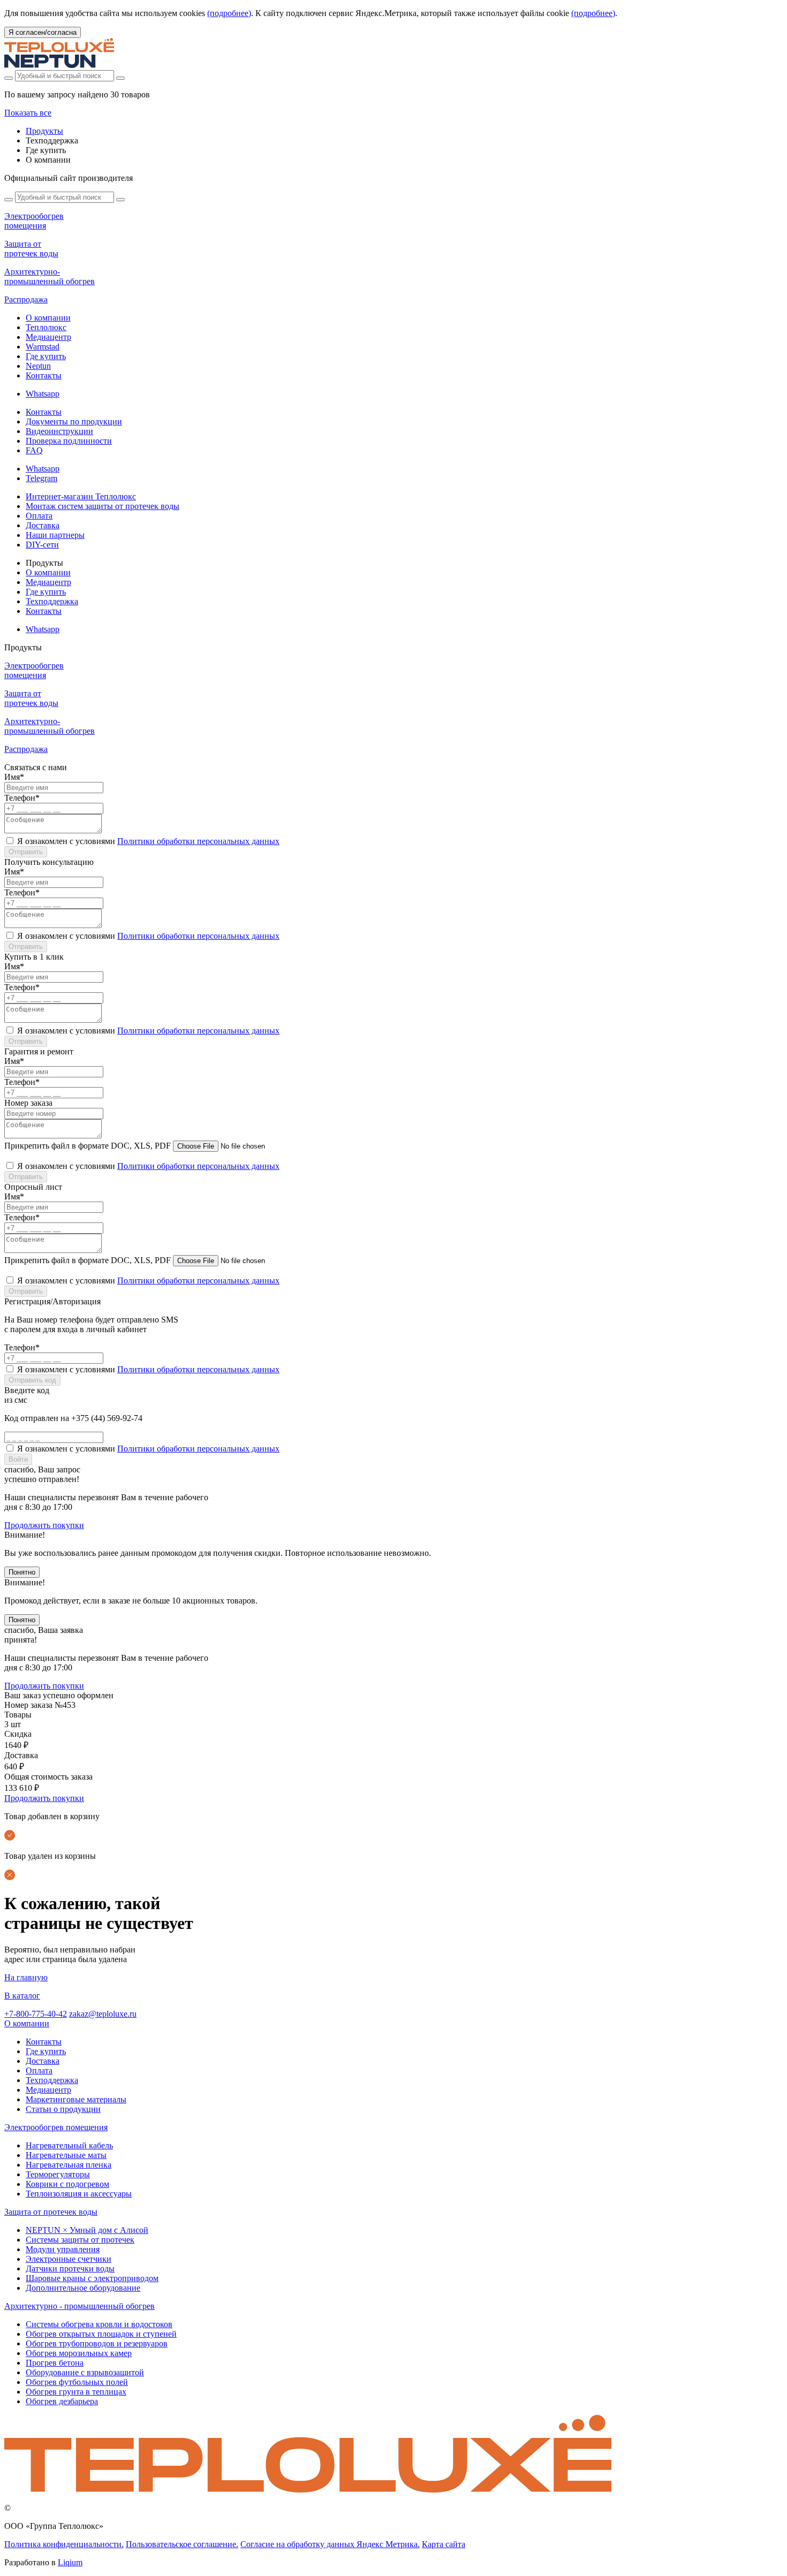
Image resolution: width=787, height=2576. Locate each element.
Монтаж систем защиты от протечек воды (103, 506)
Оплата (39, 516)
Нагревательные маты (66, 2155)
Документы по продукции (74, 421)
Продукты (44, 131)
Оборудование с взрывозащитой (85, 2372)
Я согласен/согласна (43, 32)
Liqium (70, 2562)
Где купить (46, 356)
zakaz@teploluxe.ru (103, 2014)
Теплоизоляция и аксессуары (79, 2194)
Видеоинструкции (59, 431)
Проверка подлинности (69, 441)
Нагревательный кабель (69, 2145)
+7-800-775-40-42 (36, 2014)
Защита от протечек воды (51, 2212)
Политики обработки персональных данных (198, 841)
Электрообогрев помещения (56, 2127)
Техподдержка (52, 601)
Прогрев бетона (55, 2363)
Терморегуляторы (58, 2174)
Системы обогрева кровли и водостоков (99, 2324)
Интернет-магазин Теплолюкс (81, 496)
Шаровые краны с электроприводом (92, 2278)
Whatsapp (43, 394)
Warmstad (43, 347)
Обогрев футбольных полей (77, 2382)
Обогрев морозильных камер (79, 2353)
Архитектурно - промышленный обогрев (80, 2306)
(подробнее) (229, 13)
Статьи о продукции (63, 2109)
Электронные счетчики (69, 2259)
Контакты (44, 375)
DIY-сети (42, 545)
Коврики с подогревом (67, 2184)
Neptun (38, 366)
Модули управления (63, 2249)
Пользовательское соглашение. (182, 2544)
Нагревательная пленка (69, 2165)
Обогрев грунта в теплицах (76, 2392)
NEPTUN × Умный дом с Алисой (87, 2230)
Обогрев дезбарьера (62, 2401)
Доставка (43, 525)
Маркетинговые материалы (76, 2099)
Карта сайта (444, 2544)
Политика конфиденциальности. (64, 2544)
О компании (48, 318)
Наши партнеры (55, 535)
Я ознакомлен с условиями (148, 841)
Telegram (41, 478)
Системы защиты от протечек (80, 2240)
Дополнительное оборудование (83, 2288)
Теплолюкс (46, 327)
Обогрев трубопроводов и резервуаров (97, 2343)
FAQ (34, 450)
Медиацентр (48, 337)
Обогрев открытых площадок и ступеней (101, 2334)
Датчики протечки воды (70, 2269)
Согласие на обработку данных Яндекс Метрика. (330, 2544)
